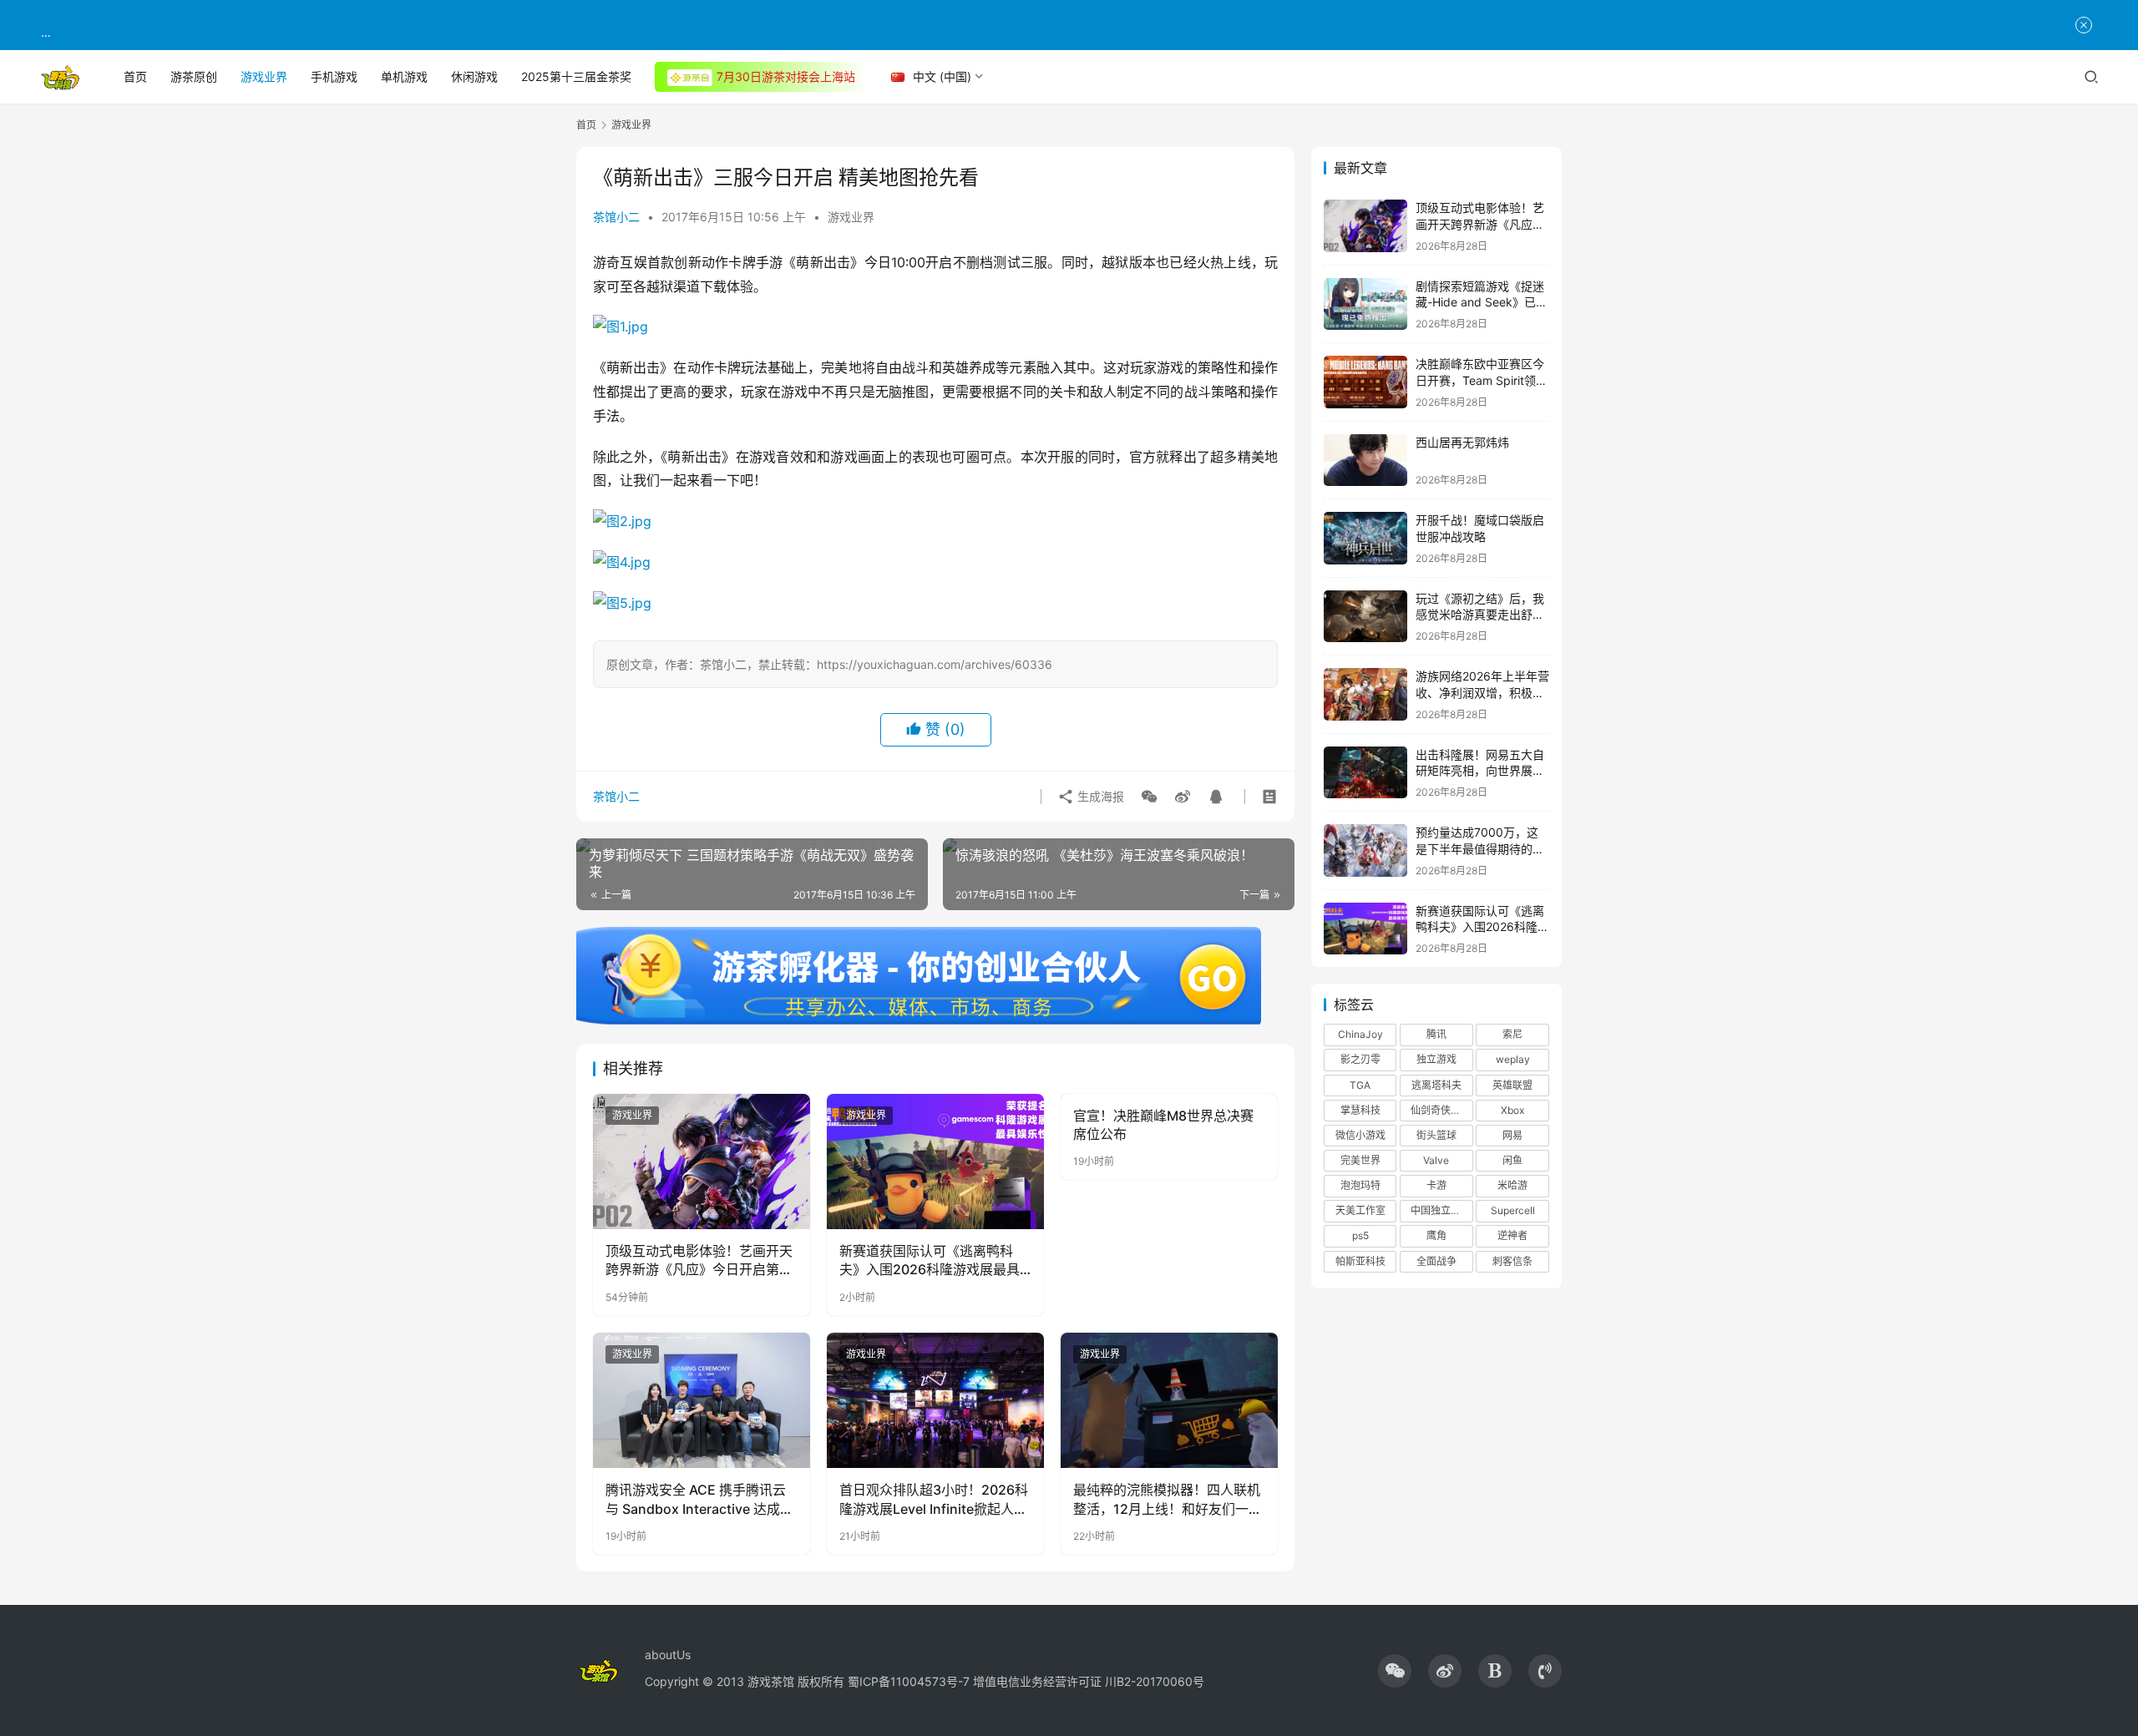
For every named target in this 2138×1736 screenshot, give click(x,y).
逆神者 (1512, 1235)
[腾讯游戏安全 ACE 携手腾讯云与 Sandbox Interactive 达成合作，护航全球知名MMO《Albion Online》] (702, 1400)
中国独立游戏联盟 (1441, 1210)
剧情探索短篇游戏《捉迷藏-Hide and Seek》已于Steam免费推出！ (1482, 302)
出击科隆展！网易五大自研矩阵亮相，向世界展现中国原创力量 (1480, 771)
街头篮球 (1436, 1135)
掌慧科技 (1360, 1110)
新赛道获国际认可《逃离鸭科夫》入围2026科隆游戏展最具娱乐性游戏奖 (930, 1261)
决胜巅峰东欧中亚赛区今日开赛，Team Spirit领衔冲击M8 (1482, 380)
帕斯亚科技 (1360, 1261)
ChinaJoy (1360, 1034)
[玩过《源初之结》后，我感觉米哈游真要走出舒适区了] (1365, 617)
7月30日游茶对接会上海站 (786, 76)
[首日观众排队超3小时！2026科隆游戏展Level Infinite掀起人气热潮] (935, 1400)
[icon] (1395, 1671)
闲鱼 (1512, 1160)
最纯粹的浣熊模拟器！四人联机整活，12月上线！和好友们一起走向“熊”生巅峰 (1168, 1500)
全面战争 (1436, 1261)
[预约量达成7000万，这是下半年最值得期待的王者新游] (1365, 850)
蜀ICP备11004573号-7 (909, 1681)
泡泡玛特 (1360, 1185)
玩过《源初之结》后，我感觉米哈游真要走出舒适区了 (1480, 615)
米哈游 (1512, 1185)
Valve (1436, 1160)
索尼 (1512, 1034)
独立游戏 (1436, 1059)
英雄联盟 (1512, 1085)
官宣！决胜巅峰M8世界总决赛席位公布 (1163, 1125)
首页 (135, 76)
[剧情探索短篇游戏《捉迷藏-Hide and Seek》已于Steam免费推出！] (1365, 304)
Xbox (1512, 1110)
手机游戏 (334, 76)
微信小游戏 (1360, 1135)
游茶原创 (194, 76)
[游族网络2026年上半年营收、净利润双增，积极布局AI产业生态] (1365, 694)
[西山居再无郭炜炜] (1365, 461)
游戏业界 (264, 76)
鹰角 (1436, 1235)
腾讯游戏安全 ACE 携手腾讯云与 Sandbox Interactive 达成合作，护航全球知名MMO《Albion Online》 (699, 1500)
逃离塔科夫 (1436, 1085)
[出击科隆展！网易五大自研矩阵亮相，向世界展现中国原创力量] (1365, 773)
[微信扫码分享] (1149, 797)
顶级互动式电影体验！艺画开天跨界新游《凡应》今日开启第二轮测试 (699, 1261)
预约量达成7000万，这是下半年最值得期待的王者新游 (1480, 848)
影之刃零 (1360, 1059)
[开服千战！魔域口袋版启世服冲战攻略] (1365, 538)
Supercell (1513, 1210)
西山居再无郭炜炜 (1462, 442)
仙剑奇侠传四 (1441, 1110)
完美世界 (1360, 1160)
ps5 (1360, 1235)
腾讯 (1436, 1034)
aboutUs (668, 1655)
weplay (1513, 1059)
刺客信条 (1512, 1261)
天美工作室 (1360, 1210)
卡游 (1436, 1185)
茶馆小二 (616, 217)
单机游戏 (404, 76)
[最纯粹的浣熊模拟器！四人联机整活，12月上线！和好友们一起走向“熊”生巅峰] (1169, 1400)
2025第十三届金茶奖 (576, 76)
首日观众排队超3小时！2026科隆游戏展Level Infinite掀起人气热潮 (934, 1500)
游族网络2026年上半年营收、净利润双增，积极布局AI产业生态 (1482, 692)
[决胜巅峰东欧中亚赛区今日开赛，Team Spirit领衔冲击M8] (1365, 382)
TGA (1360, 1085)
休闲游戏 (474, 76)
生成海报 (1099, 796)
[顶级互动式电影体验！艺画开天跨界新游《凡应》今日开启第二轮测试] (702, 1162)
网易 (1512, 1135)
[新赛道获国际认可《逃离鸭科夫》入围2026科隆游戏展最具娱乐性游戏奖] (935, 1162)
